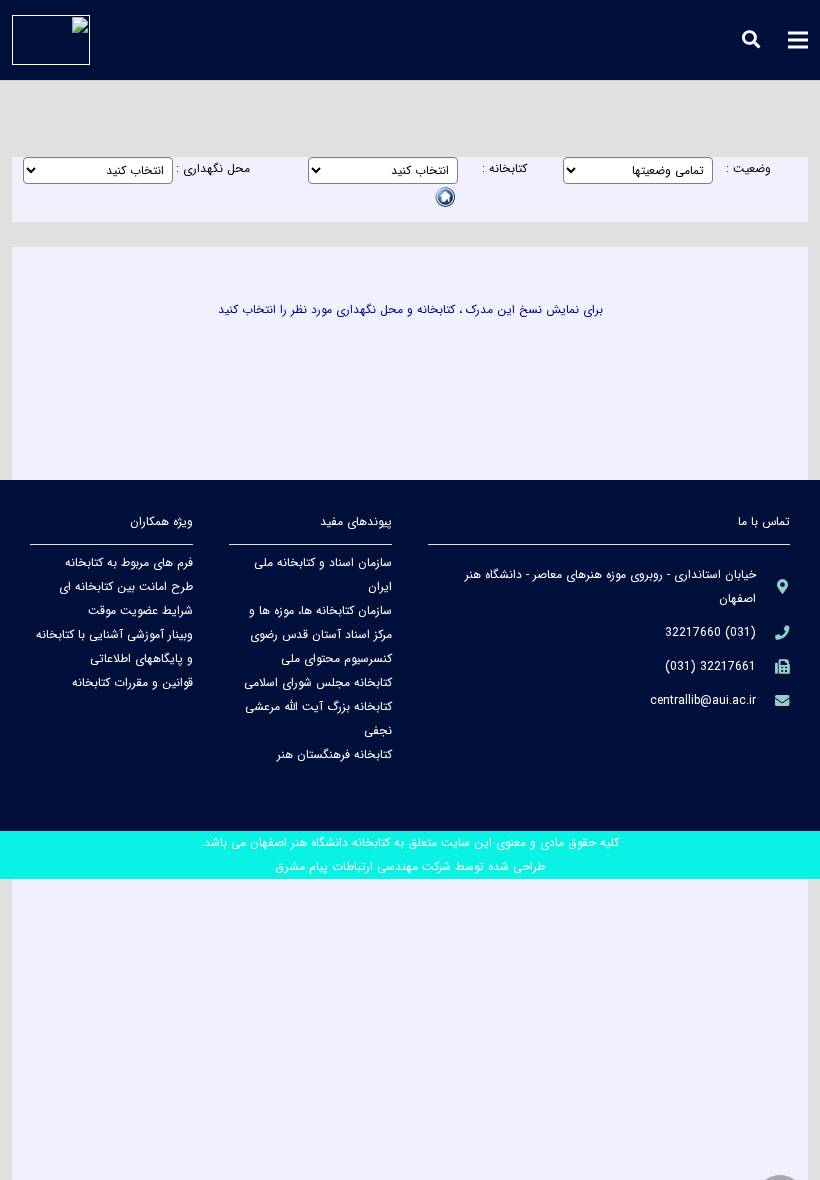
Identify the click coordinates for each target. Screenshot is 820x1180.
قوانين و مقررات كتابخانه (132, 682)
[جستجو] (752, 40)
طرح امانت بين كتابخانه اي (126, 586)
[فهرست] (797, 40)
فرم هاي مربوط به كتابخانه (129, 562)
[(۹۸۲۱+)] (773, 667)
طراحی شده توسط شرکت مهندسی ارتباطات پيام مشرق (410, 866)
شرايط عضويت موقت (140, 610)
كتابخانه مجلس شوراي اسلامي (318, 682)
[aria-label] (773, 587)
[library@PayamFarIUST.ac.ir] (773, 701)
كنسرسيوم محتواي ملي (336, 658)
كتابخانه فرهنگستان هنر (334, 754)
